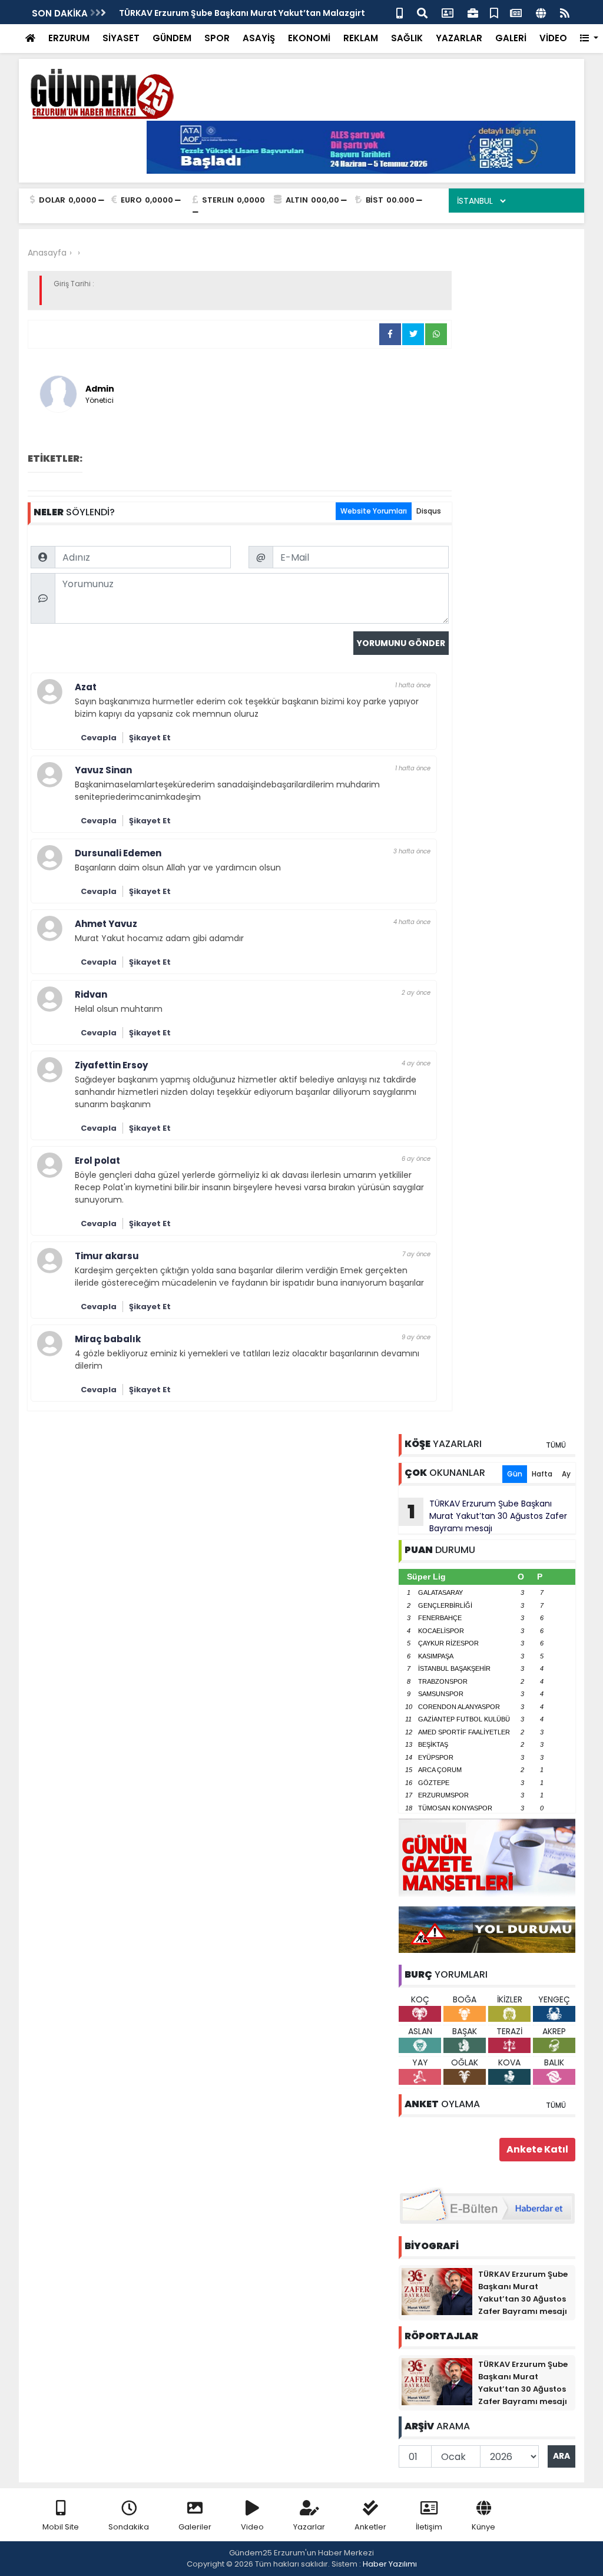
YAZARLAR (459, 38)
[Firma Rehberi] (473, 12)
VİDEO (553, 38)
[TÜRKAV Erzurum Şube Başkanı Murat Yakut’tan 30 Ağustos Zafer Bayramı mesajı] (437, 2291)
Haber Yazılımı (390, 2564)
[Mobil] (400, 12)
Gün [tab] (515, 1474)
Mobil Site (61, 2527)
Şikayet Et (150, 738)
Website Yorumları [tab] (374, 511)
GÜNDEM (172, 38)
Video (252, 2527)
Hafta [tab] (542, 1474)
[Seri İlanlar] (494, 12)
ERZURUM (69, 38)
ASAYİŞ (259, 38)
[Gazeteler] (516, 12)
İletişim (429, 2527)
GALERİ (511, 38)
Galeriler (195, 2527)
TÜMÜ (556, 1445)
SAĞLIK (407, 38)
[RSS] (565, 12)
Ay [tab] (566, 1474)
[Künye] (541, 12)
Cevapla (99, 738)
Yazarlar (309, 2527)
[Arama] (422, 12)
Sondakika (129, 2527)
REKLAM (361, 38)
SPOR (217, 38)
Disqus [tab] (429, 511)
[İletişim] (448, 12)
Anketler (370, 2527)
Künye (483, 2527)
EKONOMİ (309, 38)
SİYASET (121, 38)
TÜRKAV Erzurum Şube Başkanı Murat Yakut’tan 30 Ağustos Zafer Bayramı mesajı (488, 1516)
